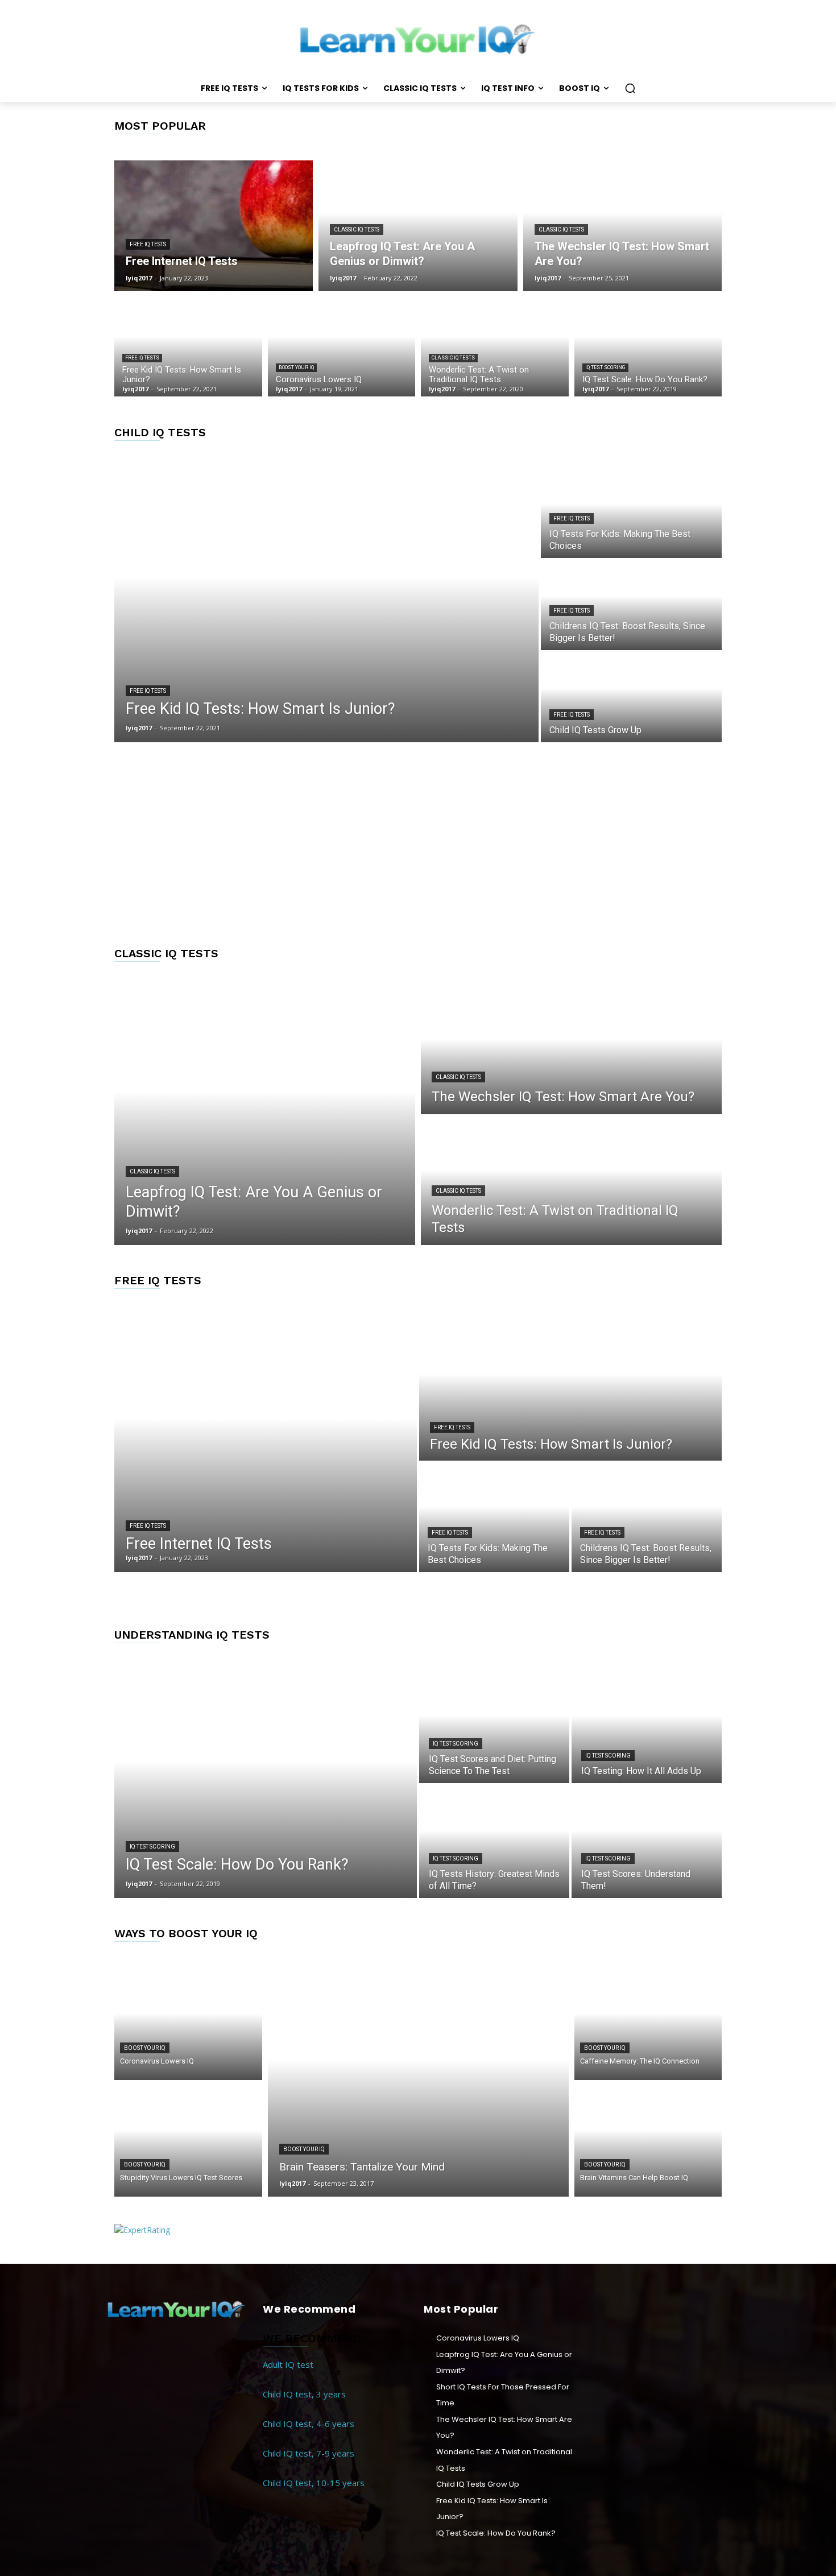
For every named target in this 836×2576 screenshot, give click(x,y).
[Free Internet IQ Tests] (214, 226)
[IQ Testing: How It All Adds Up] (647, 1727)
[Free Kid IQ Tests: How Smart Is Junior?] (188, 347)
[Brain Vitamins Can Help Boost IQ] (648, 2141)
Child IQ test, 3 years (304, 2394)
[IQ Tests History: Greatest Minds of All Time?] (494, 1842)
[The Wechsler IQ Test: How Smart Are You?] (622, 226)
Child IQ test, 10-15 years (314, 2483)
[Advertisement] (418, 844)
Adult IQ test (288, 2364)
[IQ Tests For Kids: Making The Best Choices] (631, 513)
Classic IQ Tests (357, 230)
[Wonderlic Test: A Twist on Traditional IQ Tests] (495, 347)
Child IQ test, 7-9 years (309, 2453)
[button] (630, 88)
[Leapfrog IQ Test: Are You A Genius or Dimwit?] (418, 226)
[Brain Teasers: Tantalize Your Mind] (418, 2083)
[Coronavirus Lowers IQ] (342, 347)
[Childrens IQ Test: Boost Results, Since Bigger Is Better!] (631, 605)
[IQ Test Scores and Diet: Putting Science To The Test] (494, 1727)
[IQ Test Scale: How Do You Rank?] (648, 347)
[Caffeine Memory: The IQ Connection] (648, 2025)
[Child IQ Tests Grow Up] (631, 697)
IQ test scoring (605, 367)
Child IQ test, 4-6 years (309, 2424)
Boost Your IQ (296, 367)
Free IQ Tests (148, 244)
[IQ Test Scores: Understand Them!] (647, 1842)
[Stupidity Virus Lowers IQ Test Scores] (188, 2141)
